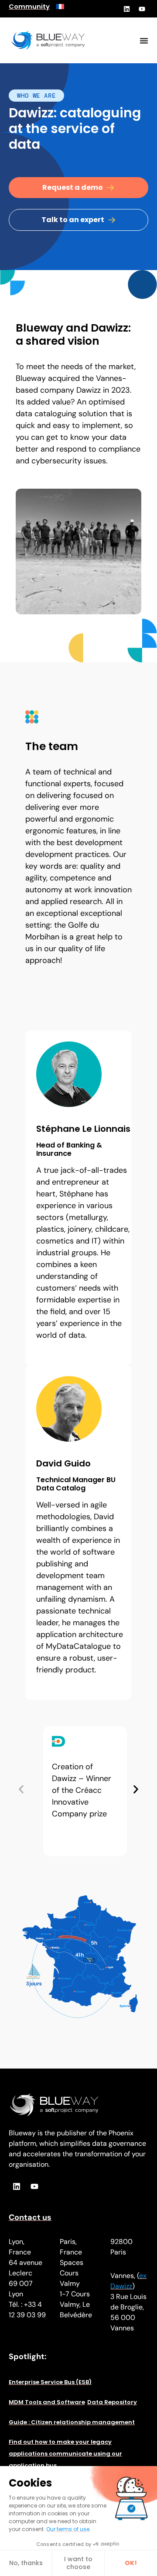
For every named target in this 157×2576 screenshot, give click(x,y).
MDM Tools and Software (47, 2402)
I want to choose (78, 2563)
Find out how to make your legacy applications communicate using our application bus (65, 2454)
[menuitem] (60, 7)
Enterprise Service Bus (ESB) (50, 2382)
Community (29, 7)
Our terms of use (68, 2529)
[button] (21, 1790)
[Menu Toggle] (144, 41)
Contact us (30, 2217)
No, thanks (26, 2563)
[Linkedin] (126, 9)
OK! (131, 2563)
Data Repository (112, 2402)
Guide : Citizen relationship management (72, 2422)
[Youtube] (142, 9)
